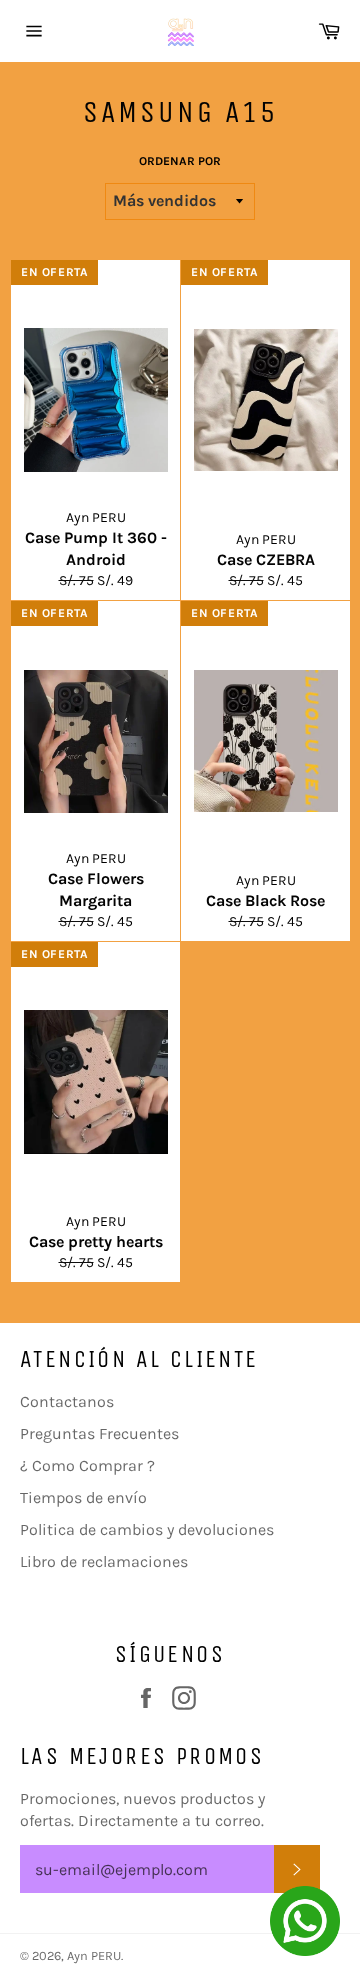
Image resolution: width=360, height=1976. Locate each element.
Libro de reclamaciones (104, 1561)
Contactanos (67, 1401)
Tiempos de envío (83, 1497)
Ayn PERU (94, 1955)
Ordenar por (180, 161)
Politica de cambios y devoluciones (147, 1529)
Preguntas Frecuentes (99, 1433)
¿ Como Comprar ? (87, 1465)
